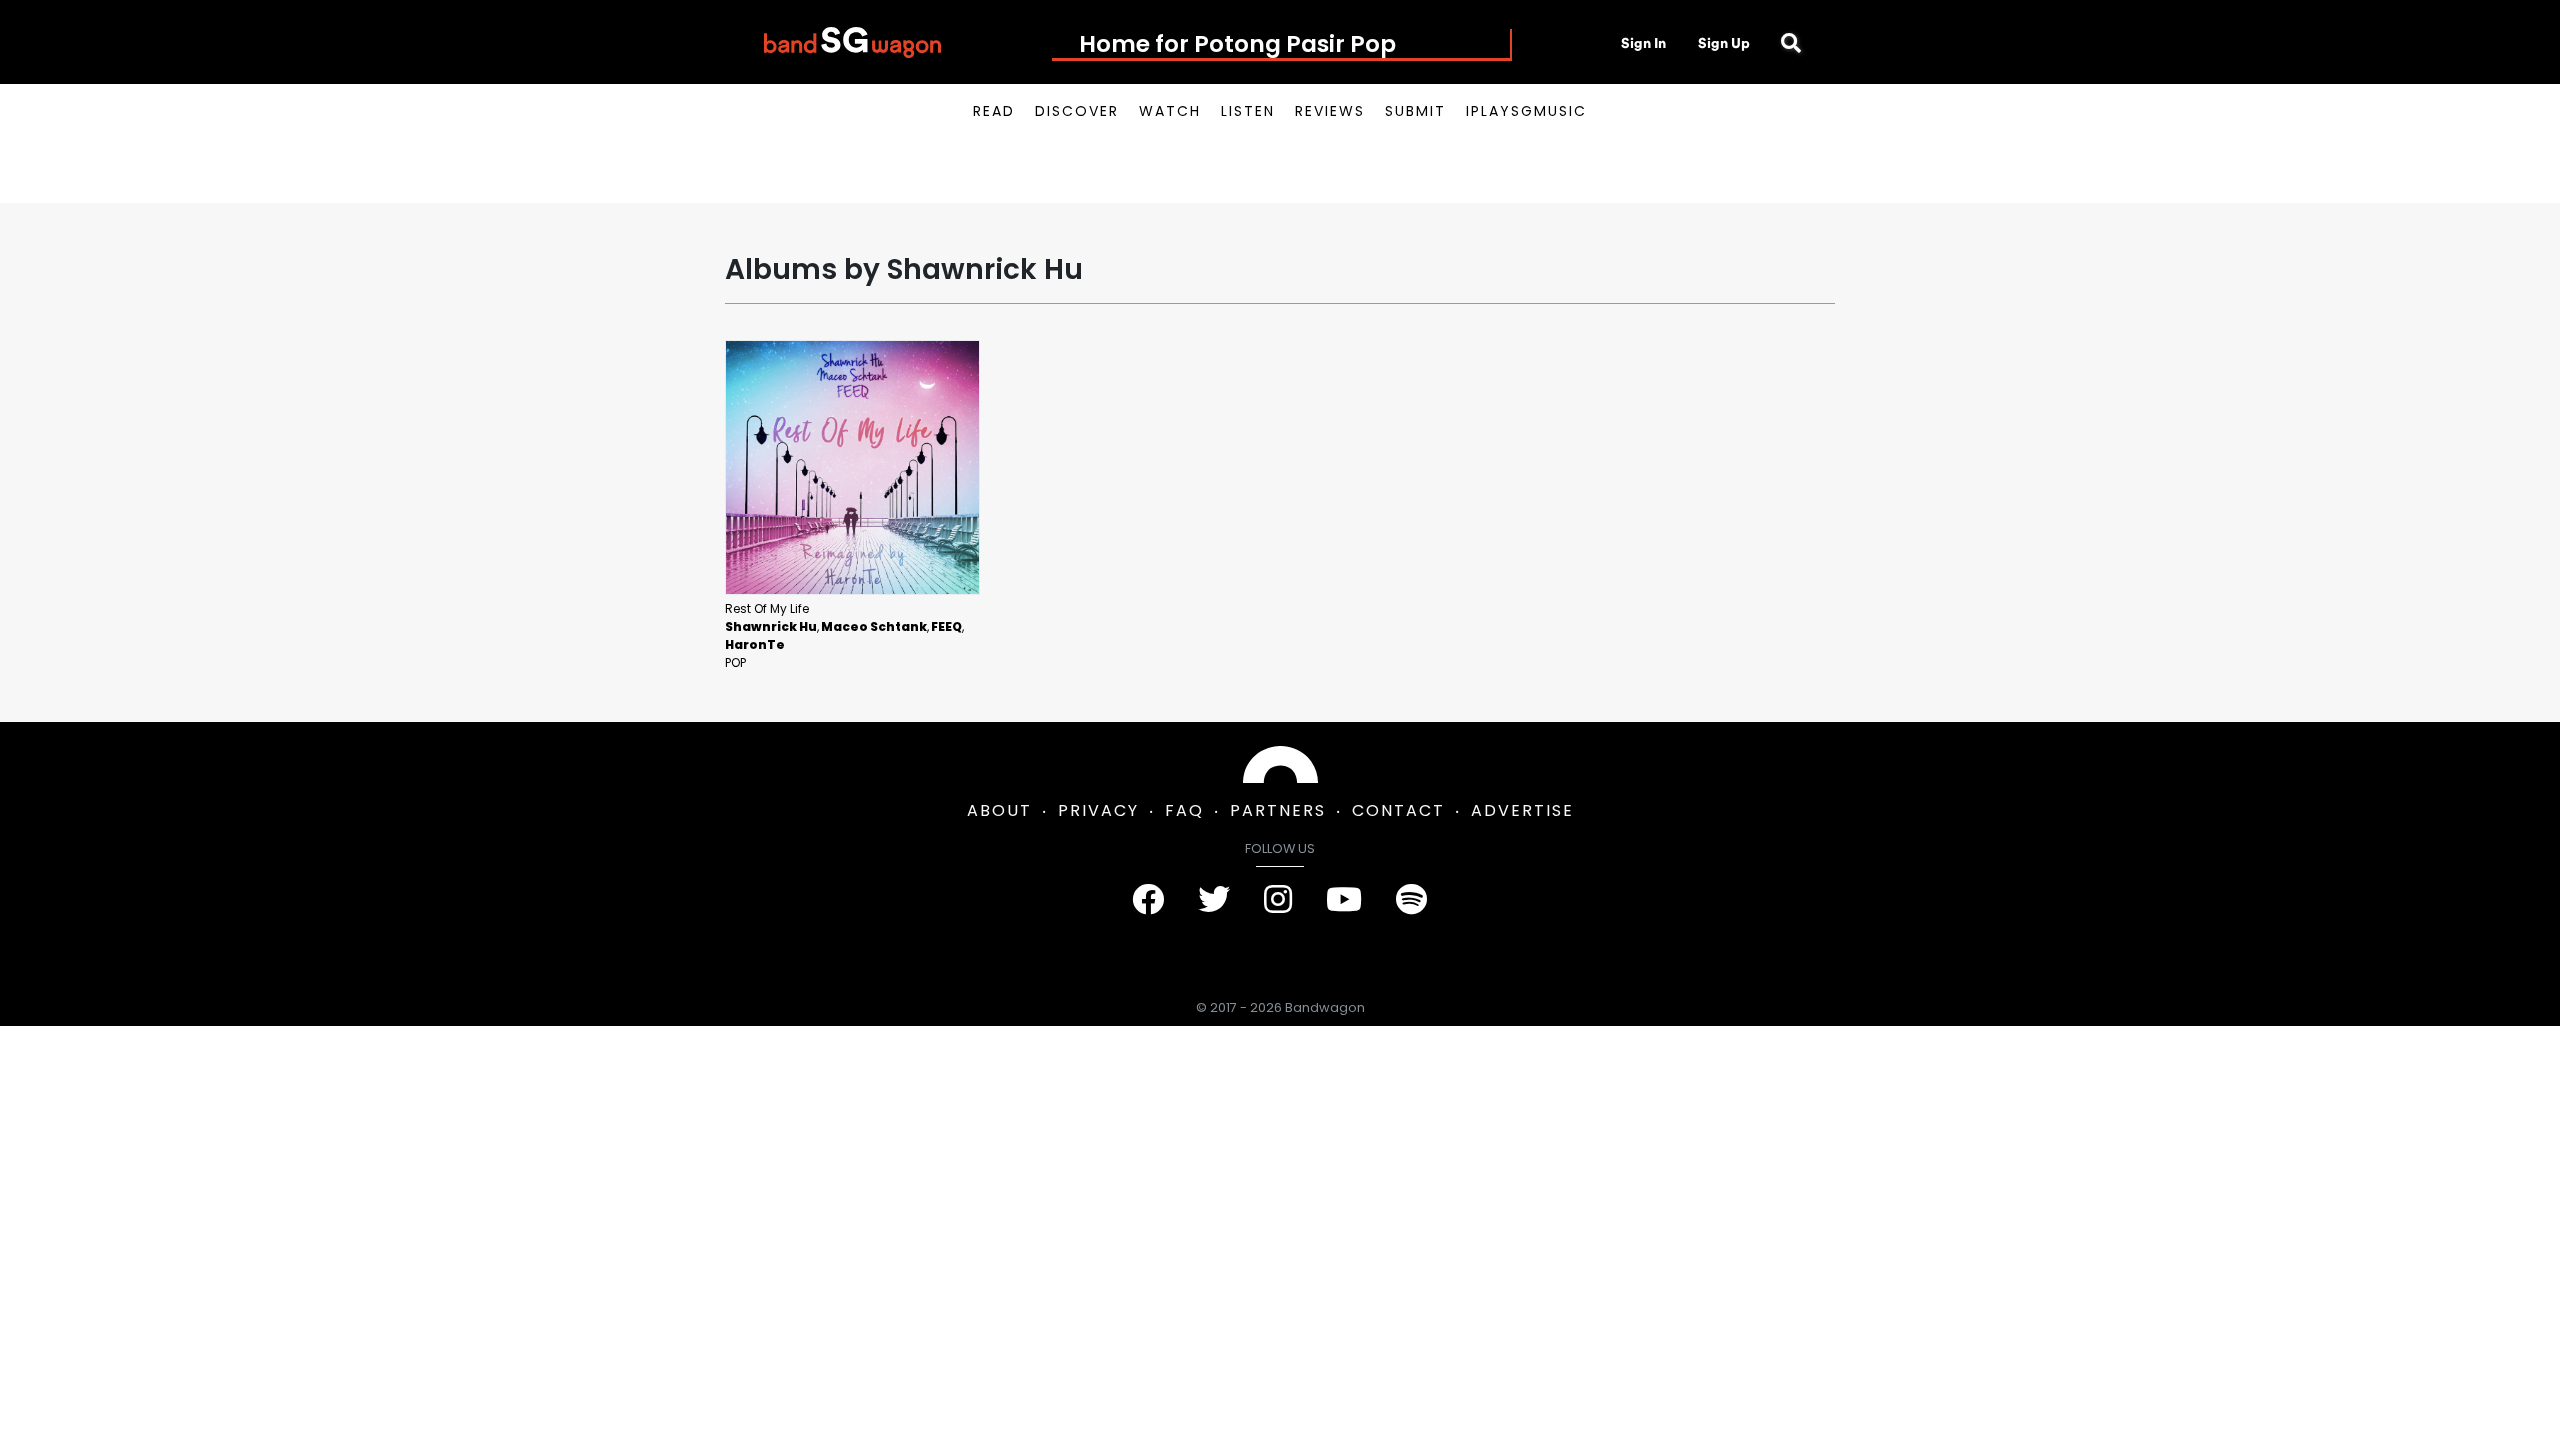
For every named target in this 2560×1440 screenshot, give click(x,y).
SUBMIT (1415, 111)
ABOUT (999, 810)
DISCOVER (1077, 111)
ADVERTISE (1522, 810)
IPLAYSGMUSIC (1526, 111)
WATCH (1170, 111)
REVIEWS (1330, 111)
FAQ (1184, 810)
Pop (735, 662)
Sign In (1643, 43)
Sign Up (1724, 43)
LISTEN (1248, 111)
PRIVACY (1098, 810)
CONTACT (1398, 810)
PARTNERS (1278, 810)
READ (994, 111)
